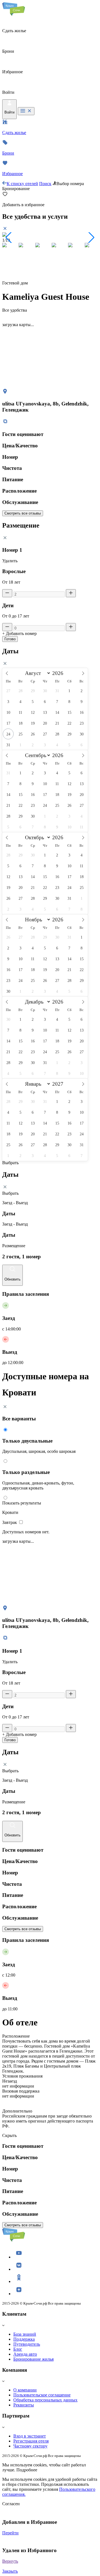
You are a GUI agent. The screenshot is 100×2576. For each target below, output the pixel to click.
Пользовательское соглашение (42, 2395)
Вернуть (10, 2561)
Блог (18, 2349)
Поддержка (24, 2339)
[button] (9, 238)
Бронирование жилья (33, 2359)
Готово (10, 639)
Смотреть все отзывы (23, 513)
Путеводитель (27, 2344)
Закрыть (10, 2571)
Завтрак (10, 1522)
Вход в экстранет (30, 2436)
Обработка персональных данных (45, 2400)
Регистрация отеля (31, 2441)
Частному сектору (30, 2446)
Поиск (45, 184)
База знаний (25, 2334)
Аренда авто (25, 2354)
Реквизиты (24, 2405)
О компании (25, 2390)
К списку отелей (22, 184)
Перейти (10, 2533)
